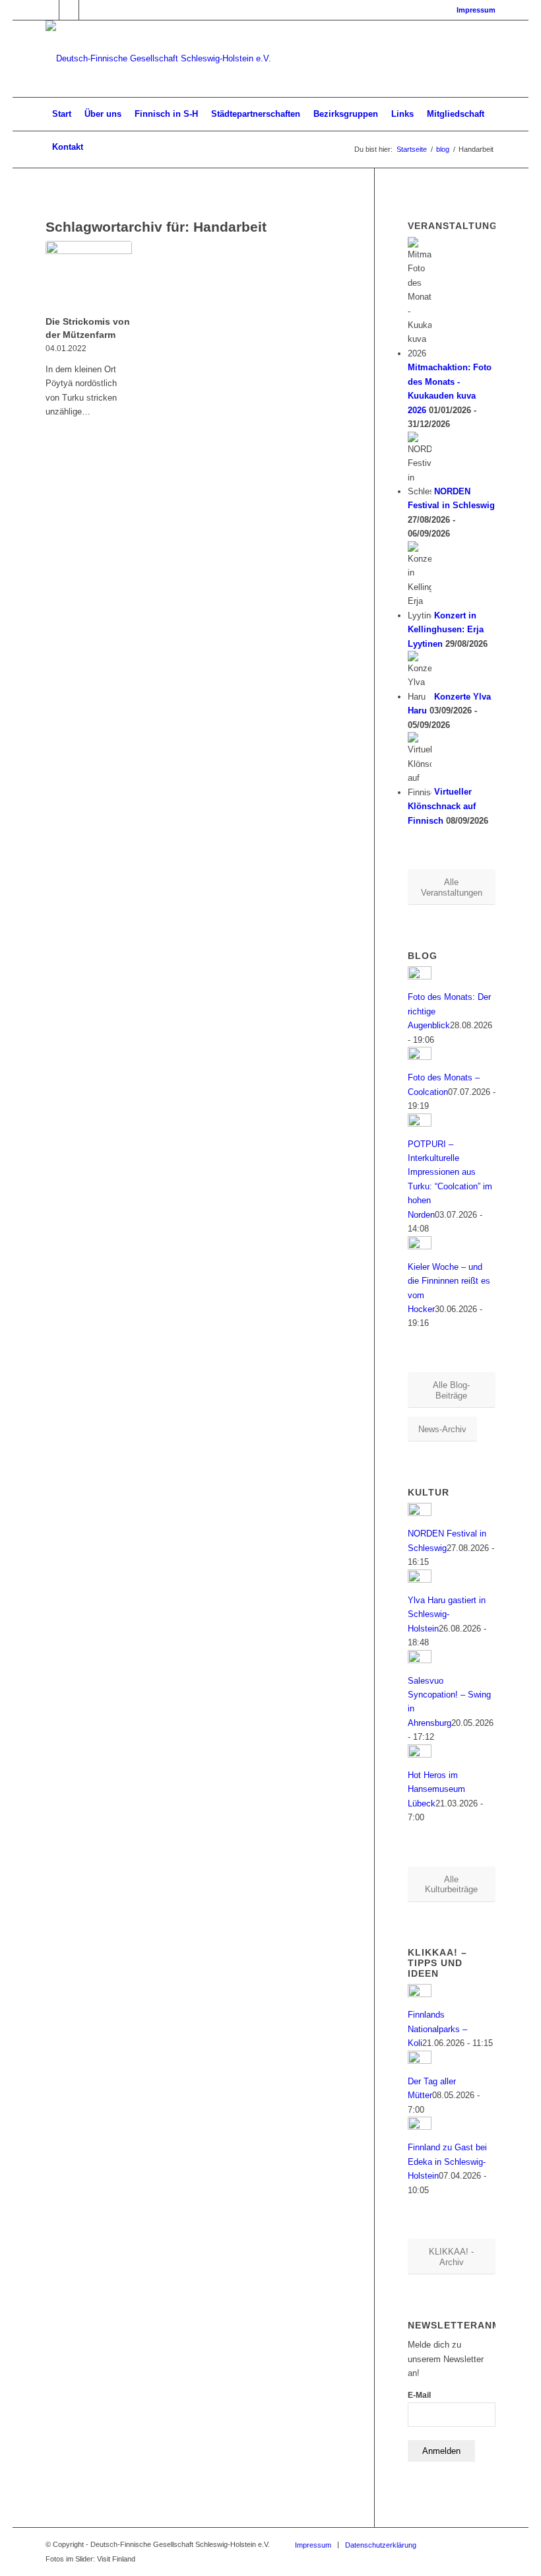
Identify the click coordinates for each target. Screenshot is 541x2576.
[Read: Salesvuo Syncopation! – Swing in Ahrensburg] (420, 1660)
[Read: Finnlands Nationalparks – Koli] (420, 1994)
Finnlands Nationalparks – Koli (437, 2029)
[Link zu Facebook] (49, 10)
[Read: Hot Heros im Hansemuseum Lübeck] (420, 1755)
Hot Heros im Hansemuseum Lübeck (436, 1789)
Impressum (476, 10)
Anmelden (441, 2451)
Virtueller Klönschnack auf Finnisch (442, 807)
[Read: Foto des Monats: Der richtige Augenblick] (420, 976)
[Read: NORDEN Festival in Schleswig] (420, 1513)
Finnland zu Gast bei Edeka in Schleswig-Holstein (447, 2162)
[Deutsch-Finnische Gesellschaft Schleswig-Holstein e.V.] (158, 59)
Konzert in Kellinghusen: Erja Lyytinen (446, 630)
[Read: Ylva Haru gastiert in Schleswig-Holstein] (420, 1580)
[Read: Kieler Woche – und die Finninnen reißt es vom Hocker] (420, 1246)
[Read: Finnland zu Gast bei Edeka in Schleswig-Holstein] (420, 2127)
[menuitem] (473, 10)
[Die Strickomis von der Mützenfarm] (89, 276)
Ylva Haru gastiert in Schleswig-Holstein (447, 1614)
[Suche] (488, 147)
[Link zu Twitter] (69, 10)
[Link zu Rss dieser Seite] (89, 10)
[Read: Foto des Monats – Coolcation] (420, 1057)
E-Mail (419, 2395)
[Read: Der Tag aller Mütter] (420, 2061)
